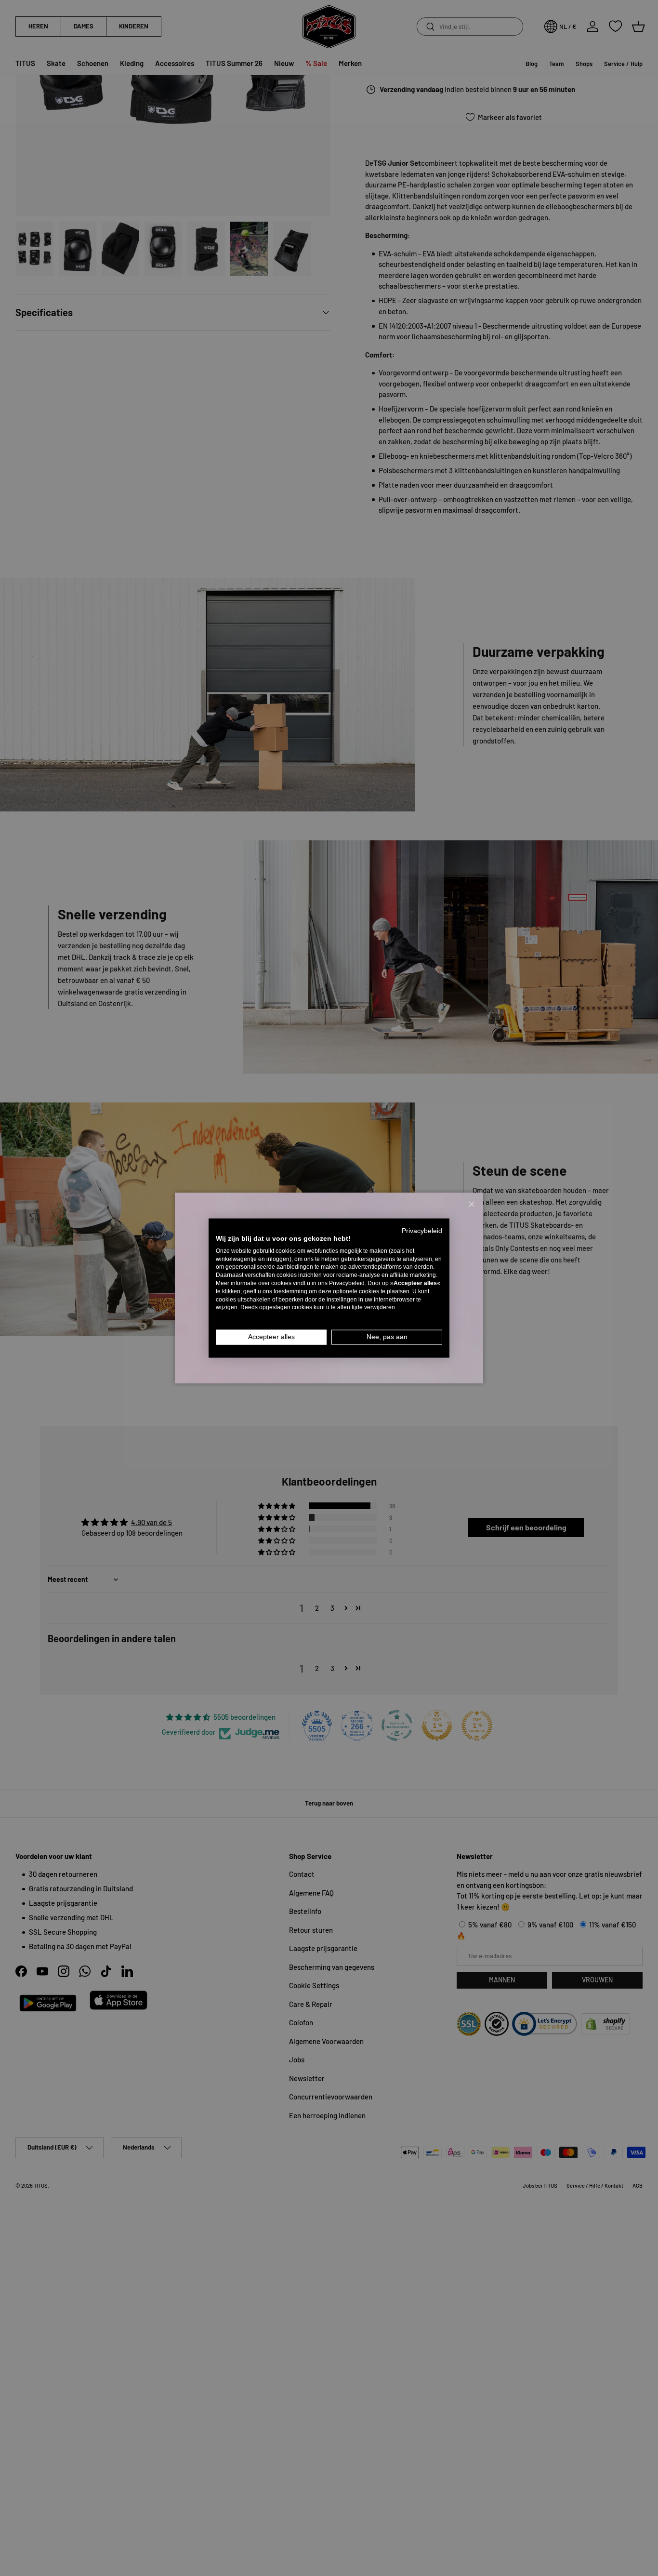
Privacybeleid (422, 1231)
